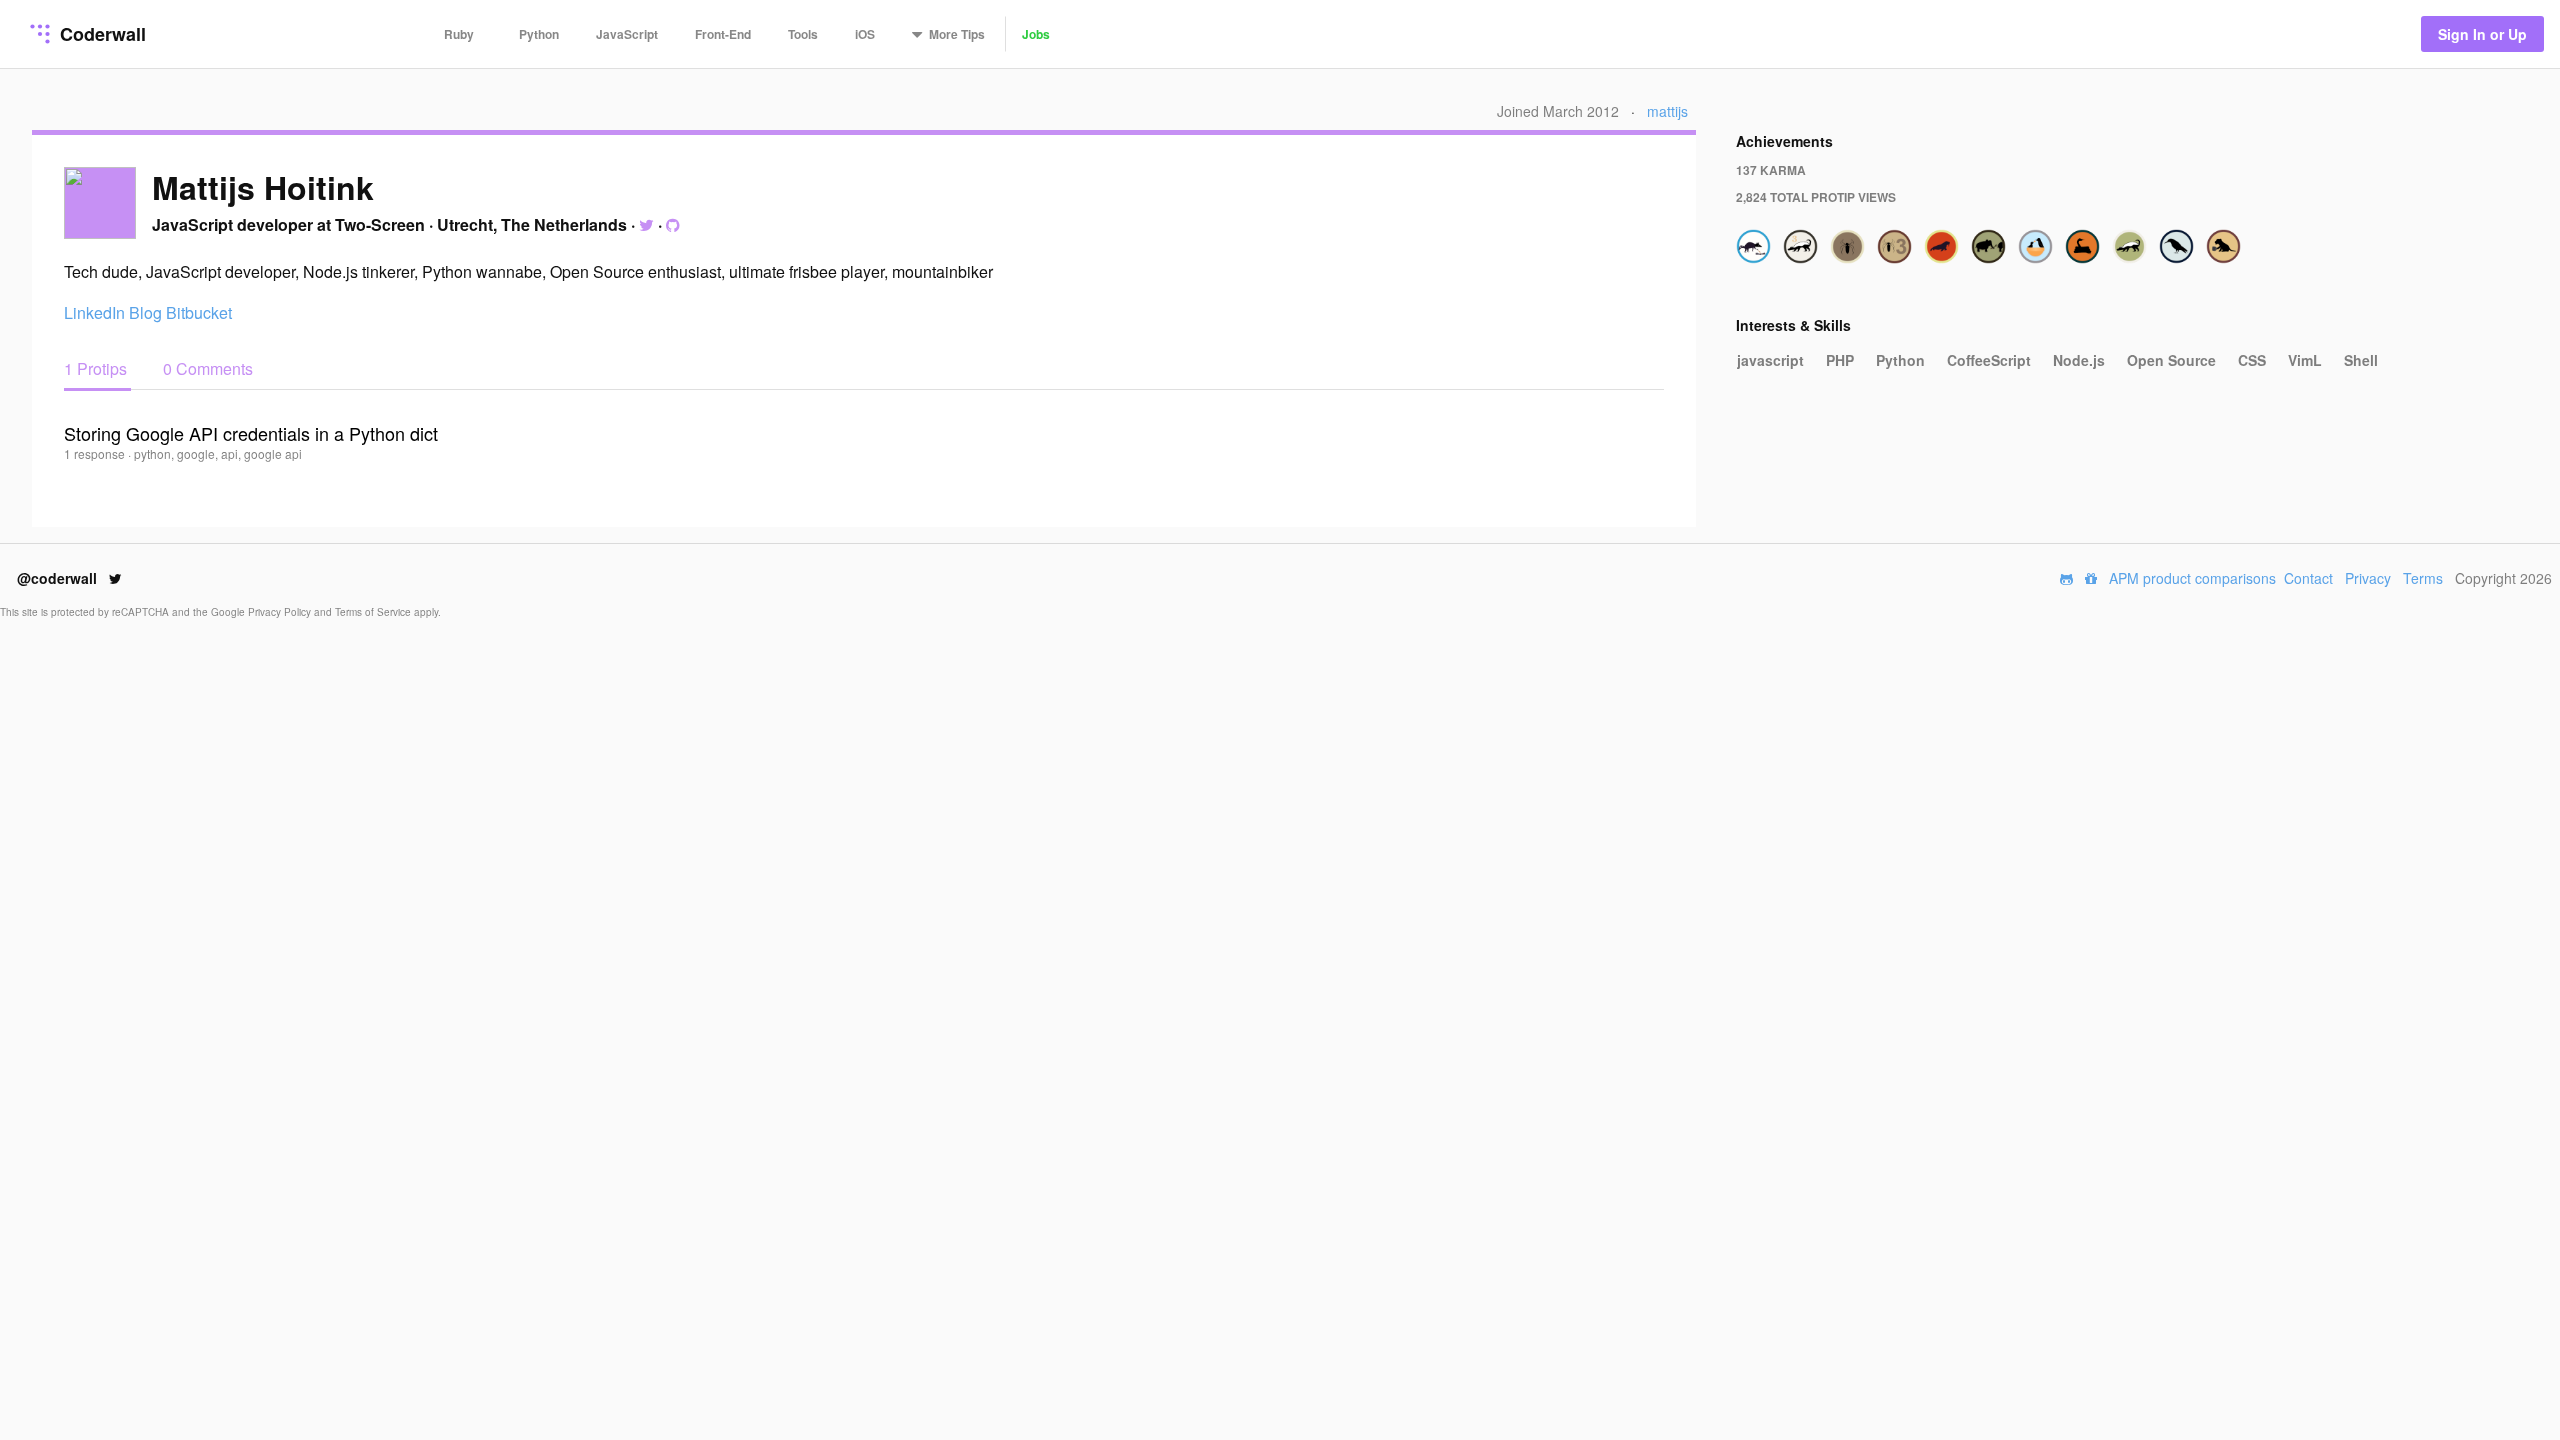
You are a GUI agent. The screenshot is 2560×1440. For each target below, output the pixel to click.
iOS (865, 34)
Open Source (2171, 360)
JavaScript (627, 34)
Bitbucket (199, 312)
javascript (1770, 360)
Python (539, 34)
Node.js (2079, 360)
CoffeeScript (1989, 360)
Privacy (2368, 578)
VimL (2305, 360)
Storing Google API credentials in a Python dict (251, 433)
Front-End (723, 34)
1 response (96, 453)
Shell (2361, 360)
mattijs (1667, 111)
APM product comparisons (2192, 578)
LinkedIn (94, 312)
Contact (2308, 578)
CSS (2252, 360)
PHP (1840, 360)
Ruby (459, 34)
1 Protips (97, 368)
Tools (803, 34)
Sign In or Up (2482, 34)
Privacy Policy (281, 612)
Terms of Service (374, 612)
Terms (2423, 578)
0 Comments (208, 368)
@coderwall (59, 578)
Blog (145, 312)
